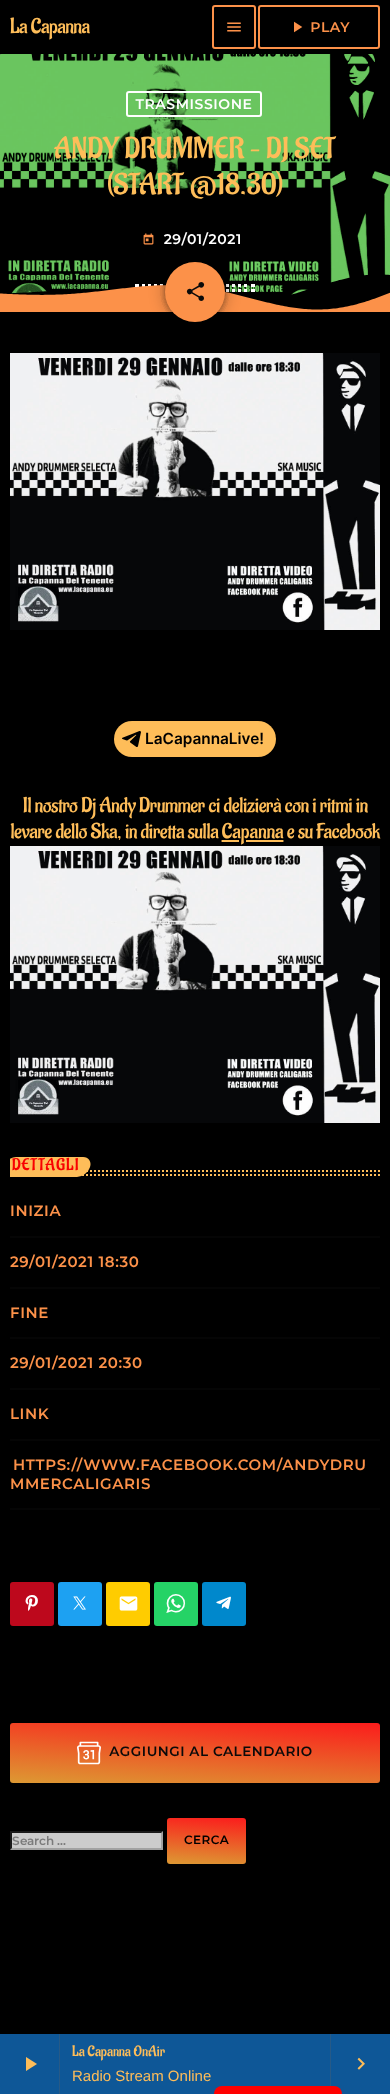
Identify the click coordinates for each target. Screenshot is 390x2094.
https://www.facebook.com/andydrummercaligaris (188, 1474)
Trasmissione (193, 104)
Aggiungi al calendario (210, 1752)
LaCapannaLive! (204, 738)
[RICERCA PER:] (86, 1841)
